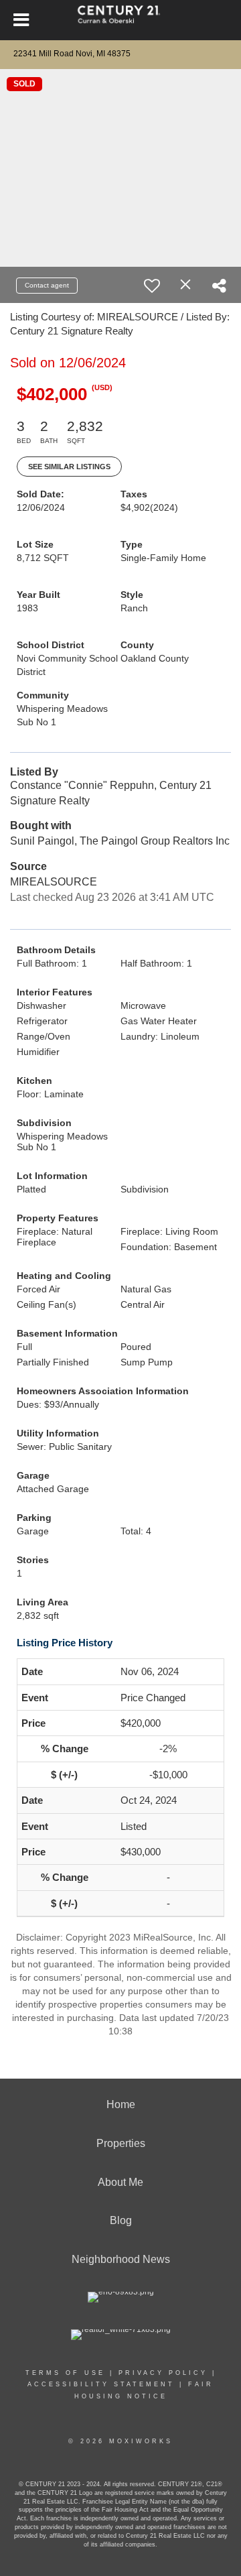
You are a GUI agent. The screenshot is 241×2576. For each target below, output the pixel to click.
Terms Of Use (65, 2373)
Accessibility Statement (101, 2384)
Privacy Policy (163, 2373)
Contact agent (47, 285)
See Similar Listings (69, 467)
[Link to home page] (121, 20)
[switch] (152, 286)
